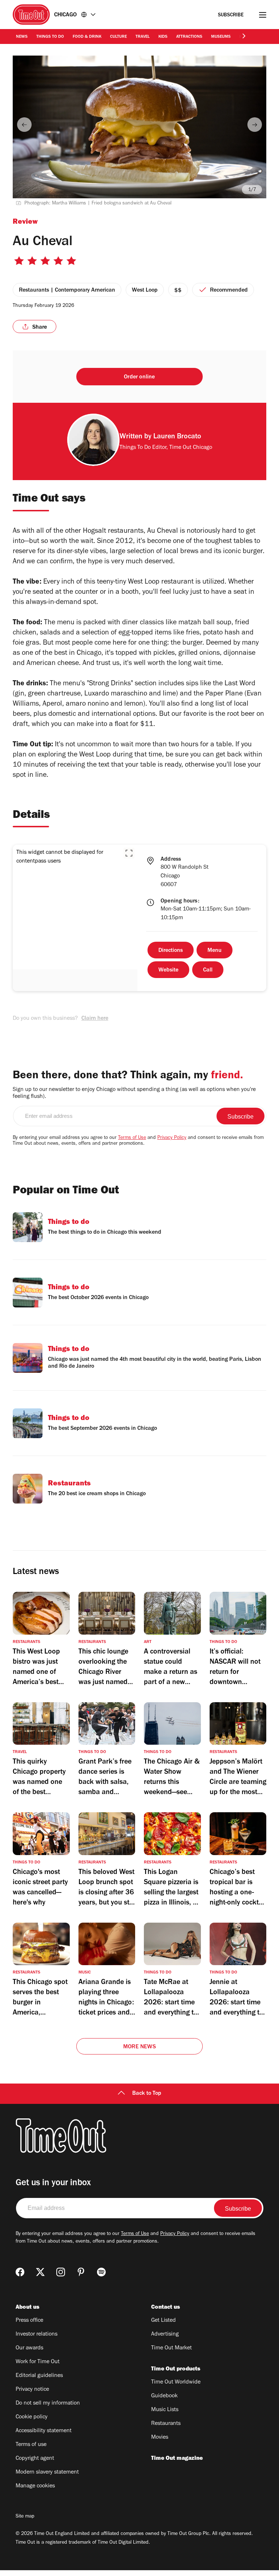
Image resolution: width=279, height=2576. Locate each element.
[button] (129, 853)
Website (168, 970)
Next (255, 125)
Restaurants (166, 2424)
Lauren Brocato (177, 437)
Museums (221, 37)
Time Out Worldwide (176, 2382)
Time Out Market (171, 2348)
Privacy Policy (172, 1138)
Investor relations (37, 2334)
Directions (171, 951)
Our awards (29, 2348)
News (22, 37)
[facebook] (20, 2272)
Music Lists (165, 2410)
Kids (163, 37)
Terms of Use (132, 1138)
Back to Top (147, 2094)
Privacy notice (32, 2390)
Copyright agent (35, 2459)
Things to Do (50, 37)
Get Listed (163, 2321)
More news (139, 2047)
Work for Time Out (38, 2362)
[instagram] (61, 2272)
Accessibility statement (44, 2431)
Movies (160, 2438)
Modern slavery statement (47, 2472)
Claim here (95, 1019)
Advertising (165, 2334)
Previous (24, 125)
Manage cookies (35, 2486)
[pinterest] (81, 2272)
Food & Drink (87, 37)
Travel (143, 37)
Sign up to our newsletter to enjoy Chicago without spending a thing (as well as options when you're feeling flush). (134, 1093)
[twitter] (40, 2272)
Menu (215, 951)
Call (208, 970)
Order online (139, 377)
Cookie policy (32, 2417)
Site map (25, 2517)
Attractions (189, 37)
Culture (118, 37)
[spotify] (101, 2272)
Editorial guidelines (39, 2376)
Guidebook (164, 2396)
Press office (29, 2321)
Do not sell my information (48, 2403)
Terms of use (31, 2445)
